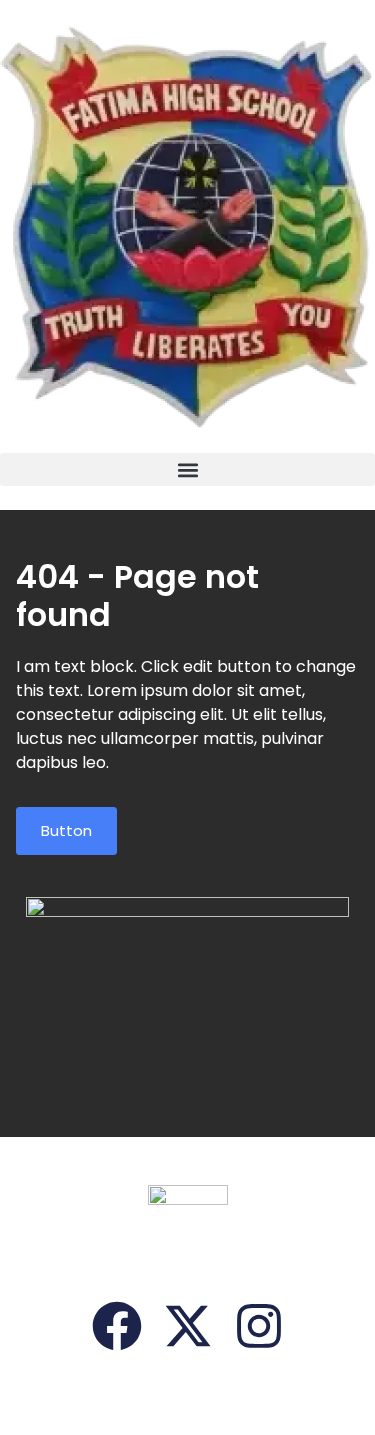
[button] (187, 469)
